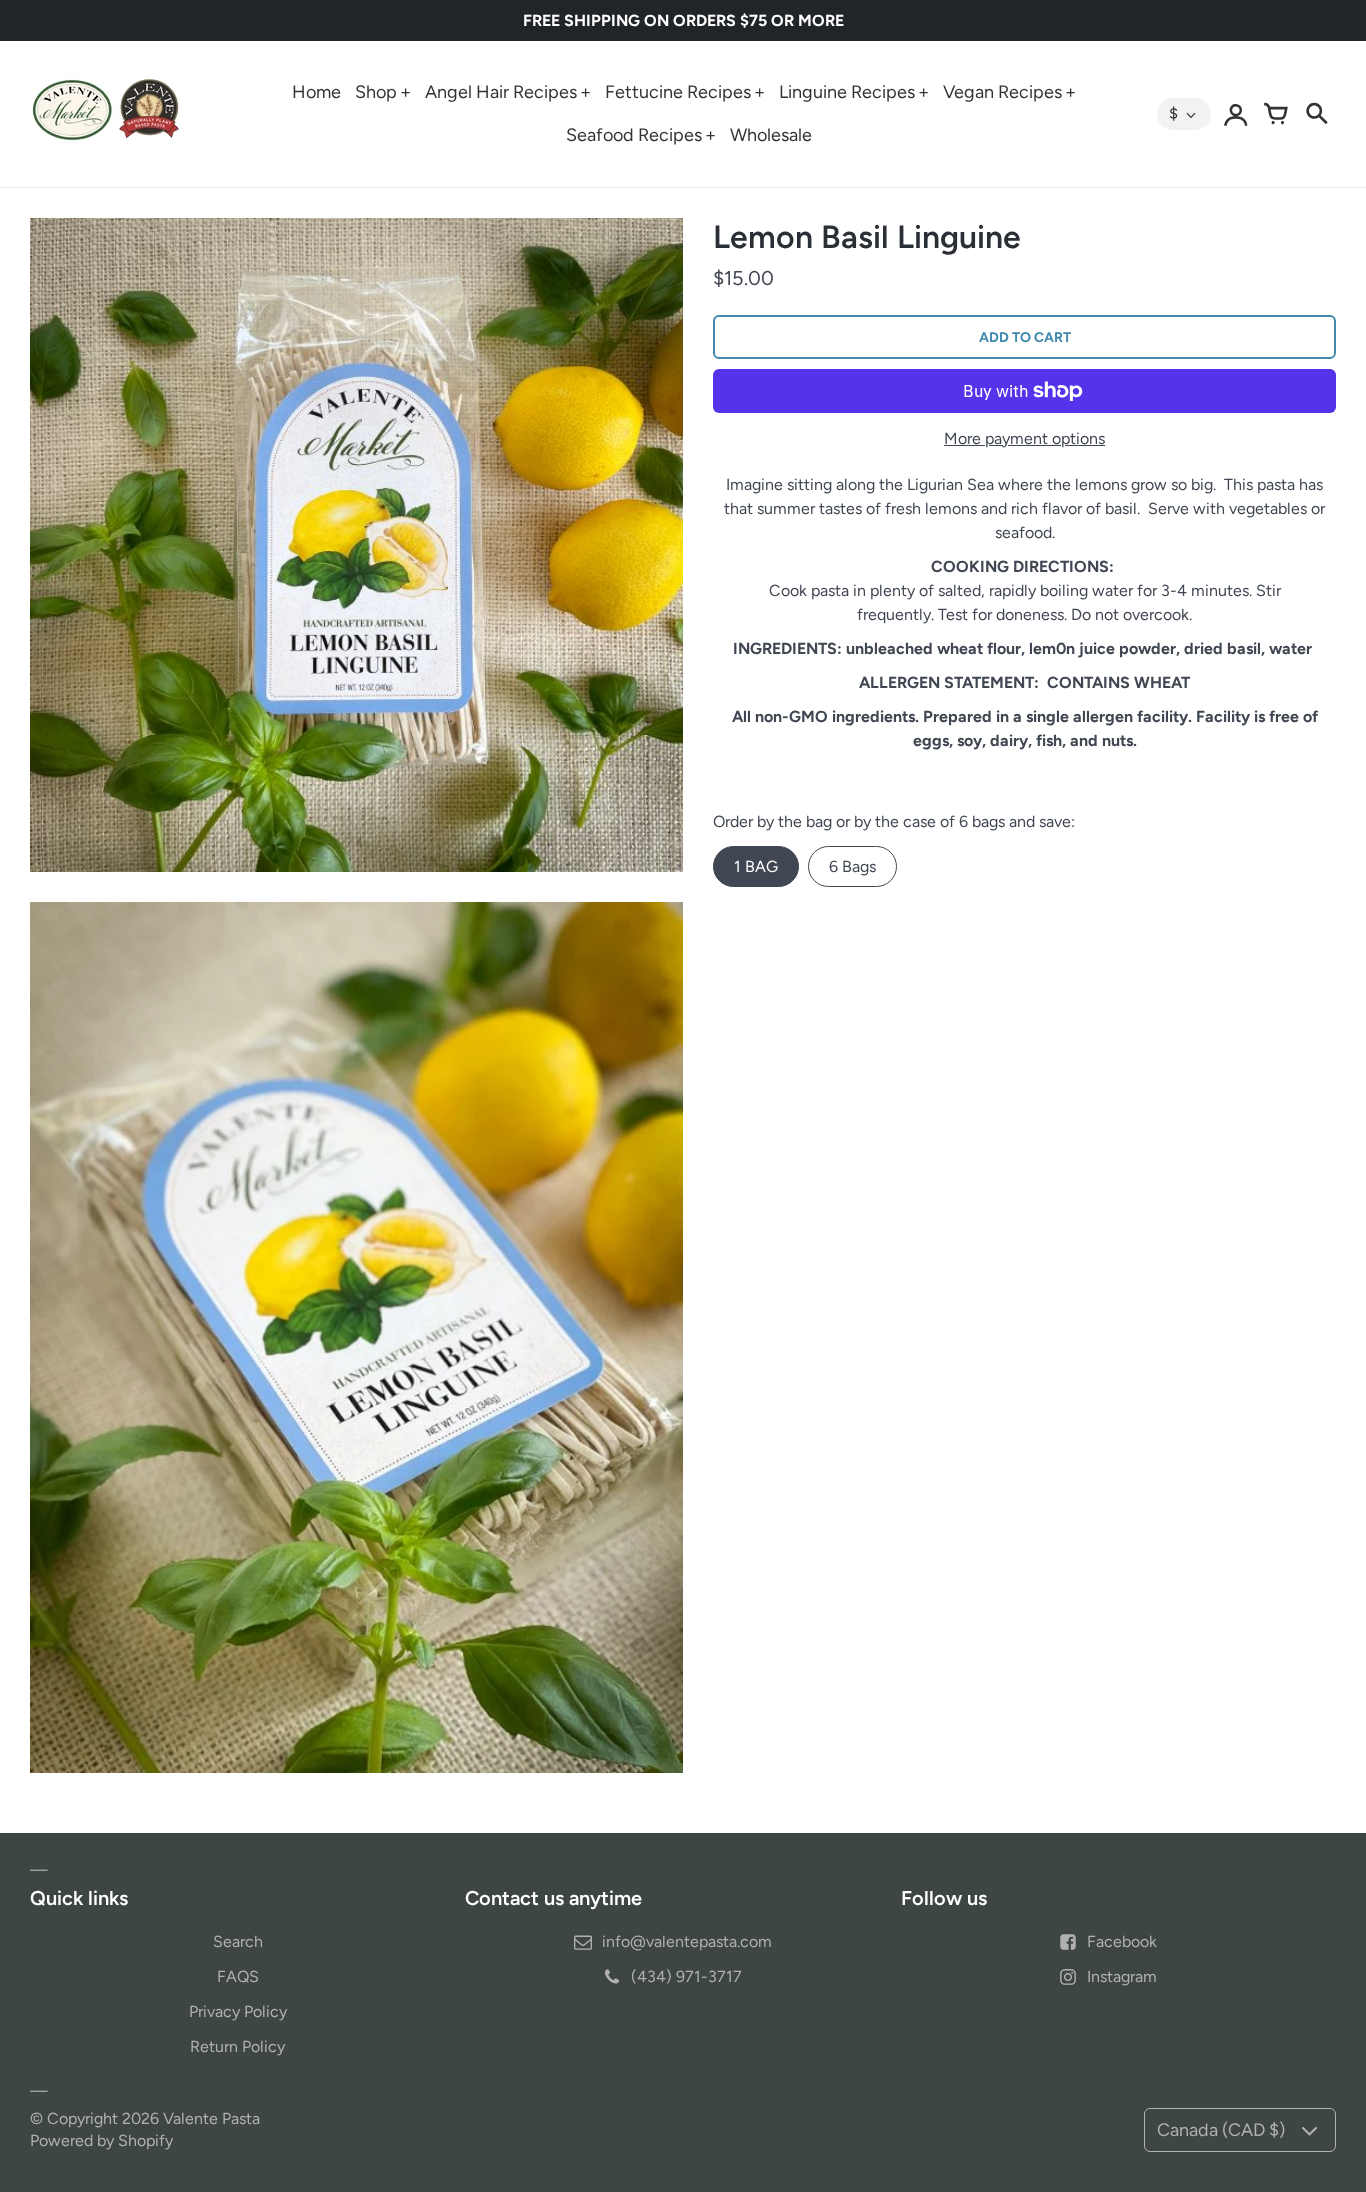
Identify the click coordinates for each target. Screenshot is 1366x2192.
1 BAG (756, 866)
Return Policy (237, 2046)
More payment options (1024, 438)
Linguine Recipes (847, 92)
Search (238, 1941)
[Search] (1316, 114)
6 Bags (852, 866)
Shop (376, 92)
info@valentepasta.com (687, 1941)
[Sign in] (1236, 114)
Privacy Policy (238, 2011)
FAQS (238, 1976)
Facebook (1122, 1941)
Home (316, 92)
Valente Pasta (211, 2118)
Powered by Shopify (101, 2140)
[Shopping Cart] (1276, 114)
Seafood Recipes (634, 135)
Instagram (1122, 1976)
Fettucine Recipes (678, 92)
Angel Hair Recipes (501, 92)
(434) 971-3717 (686, 1976)
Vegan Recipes (1002, 92)
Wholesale (771, 135)
